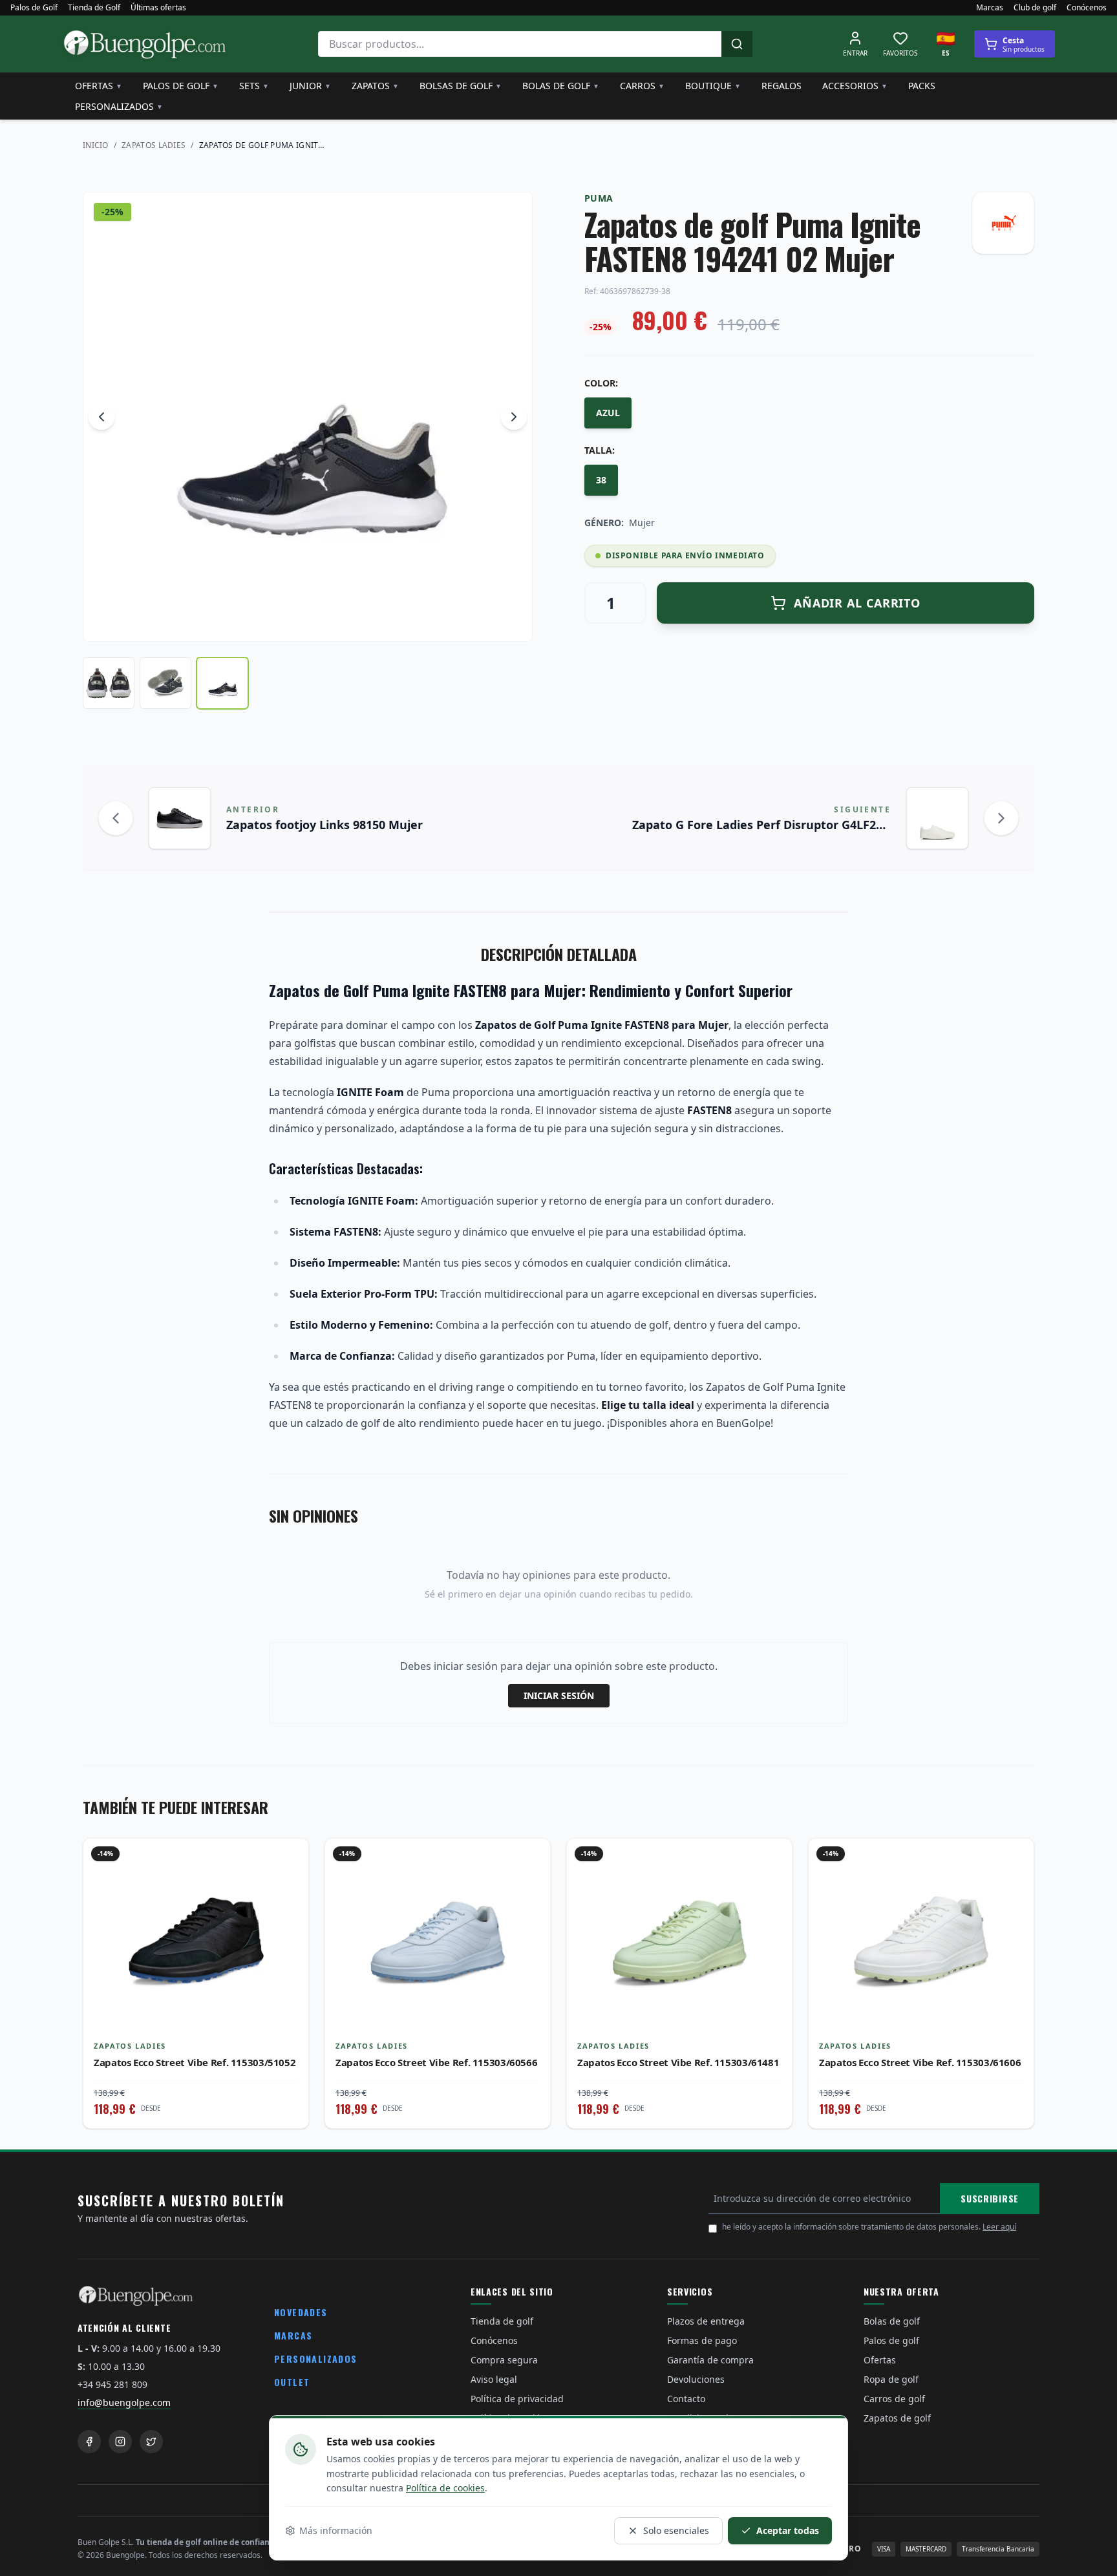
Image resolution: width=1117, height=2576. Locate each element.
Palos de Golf (34, 8)
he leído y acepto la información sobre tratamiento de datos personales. (869, 2227)
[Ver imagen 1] (109, 683)
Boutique (713, 86)
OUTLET (292, 2382)
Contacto (686, 2399)
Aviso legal (494, 2379)
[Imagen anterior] (101, 417)
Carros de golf (894, 2399)
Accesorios (855, 86)
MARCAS (293, 2335)
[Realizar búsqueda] (737, 44)
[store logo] (145, 44)
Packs (922, 86)
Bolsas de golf (461, 86)
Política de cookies (445, 2488)
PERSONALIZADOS (316, 2359)
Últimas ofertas (158, 8)
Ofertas (99, 86)
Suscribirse (990, 2198)
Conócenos (1087, 8)
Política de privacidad (517, 2399)
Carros (642, 86)
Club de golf (1035, 8)
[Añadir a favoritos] (289, 1858)
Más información (336, 2530)
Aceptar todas (788, 2530)
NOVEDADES (301, 2312)
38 (601, 480)
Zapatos (375, 86)
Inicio (96, 145)
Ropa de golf (891, 2379)
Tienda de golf (502, 2321)
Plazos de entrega (706, 2321)
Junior (310, 86)
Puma (599, 198)
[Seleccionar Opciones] (289, 1886)
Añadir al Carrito (857, 603)
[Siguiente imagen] (514, 417)
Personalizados (119, 106)
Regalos (782, 86)
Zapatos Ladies (154, 145)
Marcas (990, 8)
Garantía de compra (710, 2360)
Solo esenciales (676, 2530)
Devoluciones (696, 2379)
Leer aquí (999, 2227)
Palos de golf (181, 86)
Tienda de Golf (94, 8)
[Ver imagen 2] (165, 683)
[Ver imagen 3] (222, 683)
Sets (254, 86)
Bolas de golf (561, 86)
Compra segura (504, 2360)
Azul (608, 413)
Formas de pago (702, 2340)
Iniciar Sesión (559, 1695)
